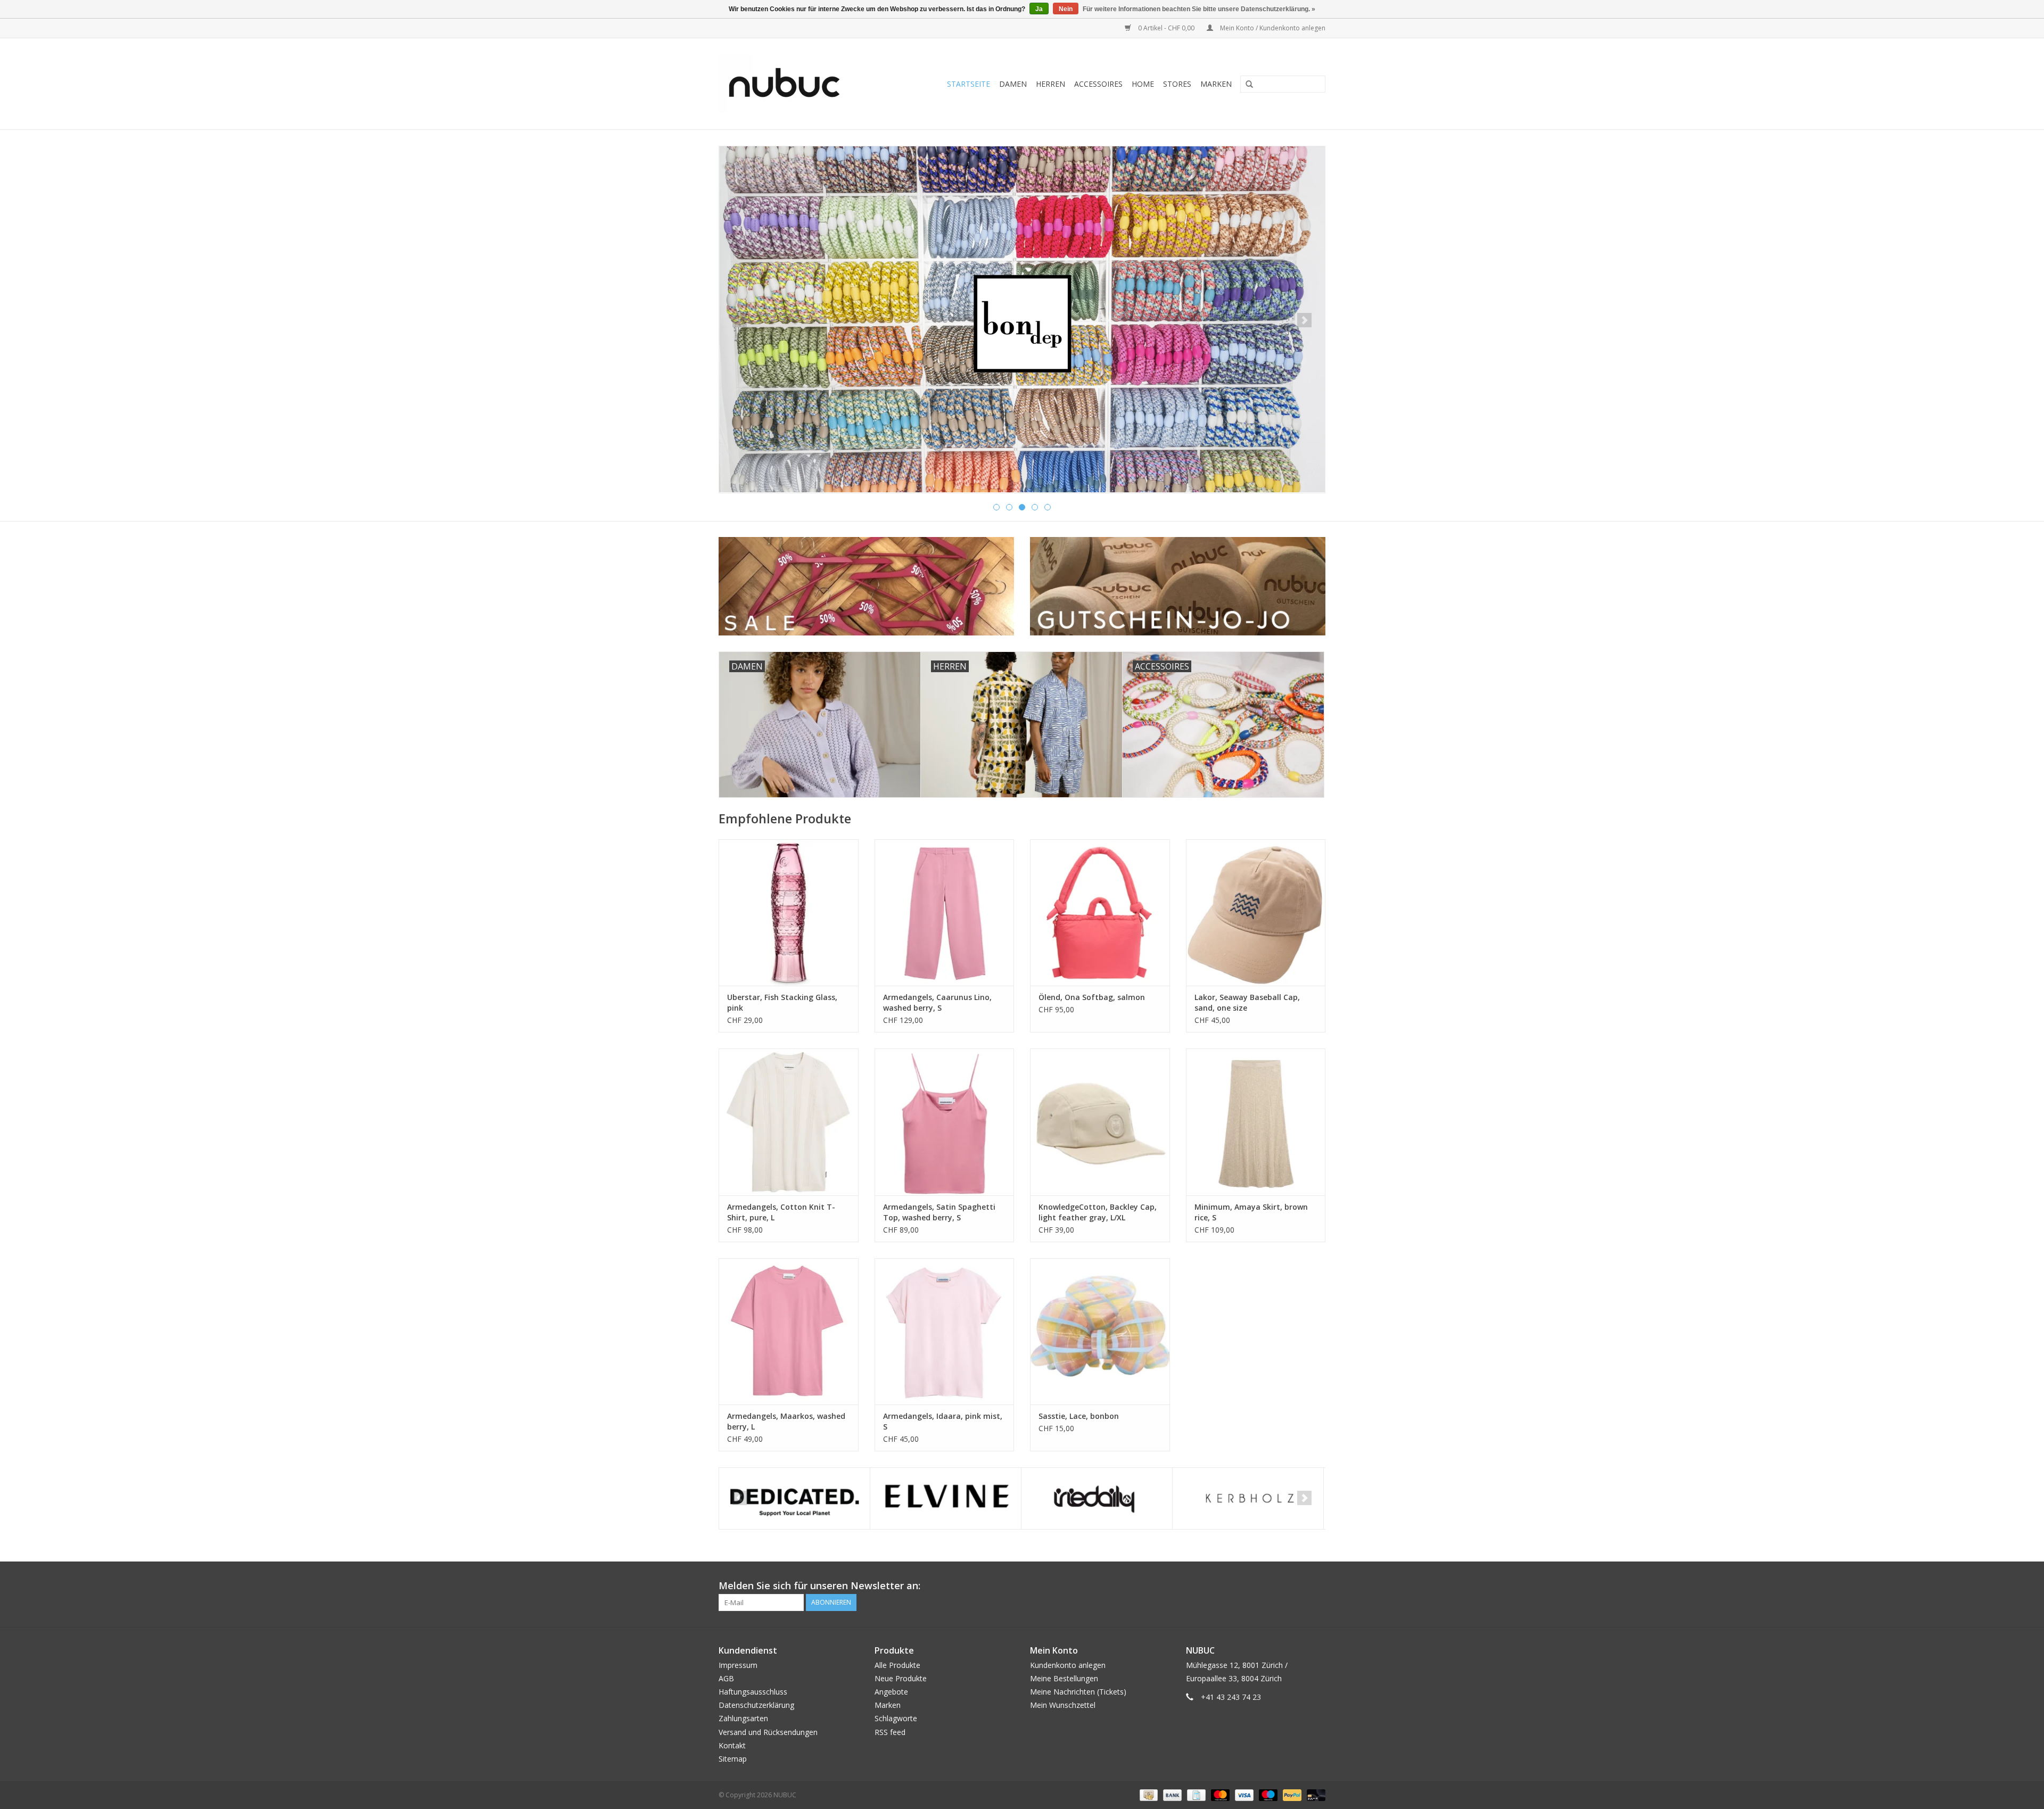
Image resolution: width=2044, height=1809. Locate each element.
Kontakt (732, 1745)
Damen (1013, 84)
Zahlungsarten (743, 1718)
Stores (1177, 84)
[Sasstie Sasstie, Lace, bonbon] (1100, 1331)
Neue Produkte (901, 1678)
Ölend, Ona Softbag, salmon (1092, 997)
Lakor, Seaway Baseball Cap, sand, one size (1247, 1002)
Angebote (891, 1692)
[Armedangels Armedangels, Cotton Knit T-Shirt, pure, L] (789, 1122)
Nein (1066, 9)
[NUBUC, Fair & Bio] (796, 84)
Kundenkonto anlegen (1068, 1665)
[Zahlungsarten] (1148, 1794)
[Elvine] (946, 1498)
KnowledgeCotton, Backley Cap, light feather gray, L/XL (1098, 1212)
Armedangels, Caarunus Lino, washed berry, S (937, 1002)
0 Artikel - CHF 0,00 (1166, 28)
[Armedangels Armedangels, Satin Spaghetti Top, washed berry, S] (945, 1122)
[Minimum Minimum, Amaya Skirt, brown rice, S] (1256, 1122)
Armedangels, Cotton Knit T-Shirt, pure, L (781, 1212)
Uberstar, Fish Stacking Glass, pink (782, 1002)
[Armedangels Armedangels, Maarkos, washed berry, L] (789, 1331)
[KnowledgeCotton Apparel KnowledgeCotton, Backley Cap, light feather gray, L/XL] (1100, 1122)
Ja (1039, 9)
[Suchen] (1246, 85)
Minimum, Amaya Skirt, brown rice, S (1251, 1212)
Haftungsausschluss (753, 1692)
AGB (726, 1678)
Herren (1050, 84)
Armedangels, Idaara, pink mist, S (943, 1421)
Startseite (969, 84)
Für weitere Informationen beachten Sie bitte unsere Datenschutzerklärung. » (1199, 9)
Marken (1216, 84)
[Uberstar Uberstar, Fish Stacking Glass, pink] (789, 912)
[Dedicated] (794, 1498)
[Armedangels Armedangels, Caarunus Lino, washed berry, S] (945, 912)
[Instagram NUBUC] (1317, 1586)
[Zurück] (740, 320)
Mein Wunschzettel (1063, 1705)
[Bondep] (1022, 319)
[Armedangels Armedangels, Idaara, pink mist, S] (945, 1331)
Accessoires (1098, 84)
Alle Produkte (897, 1665)
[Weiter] (1304, 320)
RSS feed (890, 1732)
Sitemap (733, 1759)
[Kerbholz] (1248, 1498)
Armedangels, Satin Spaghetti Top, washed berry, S (939, 1212)
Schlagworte (896, 1718)
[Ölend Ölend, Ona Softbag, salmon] (1100, 912)
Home (1143, 84)
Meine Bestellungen (1064, 1678)
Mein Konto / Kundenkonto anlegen (1272, 28)
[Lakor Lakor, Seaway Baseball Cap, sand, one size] (1256, 912)
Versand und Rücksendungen (768, 1732)
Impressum (738, 1665)
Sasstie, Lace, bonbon (1079, 1416)
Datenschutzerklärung (756, 1705)
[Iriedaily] (1097, 1498)
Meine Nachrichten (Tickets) (1078, 1692)
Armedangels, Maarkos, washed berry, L (786, 1421)
